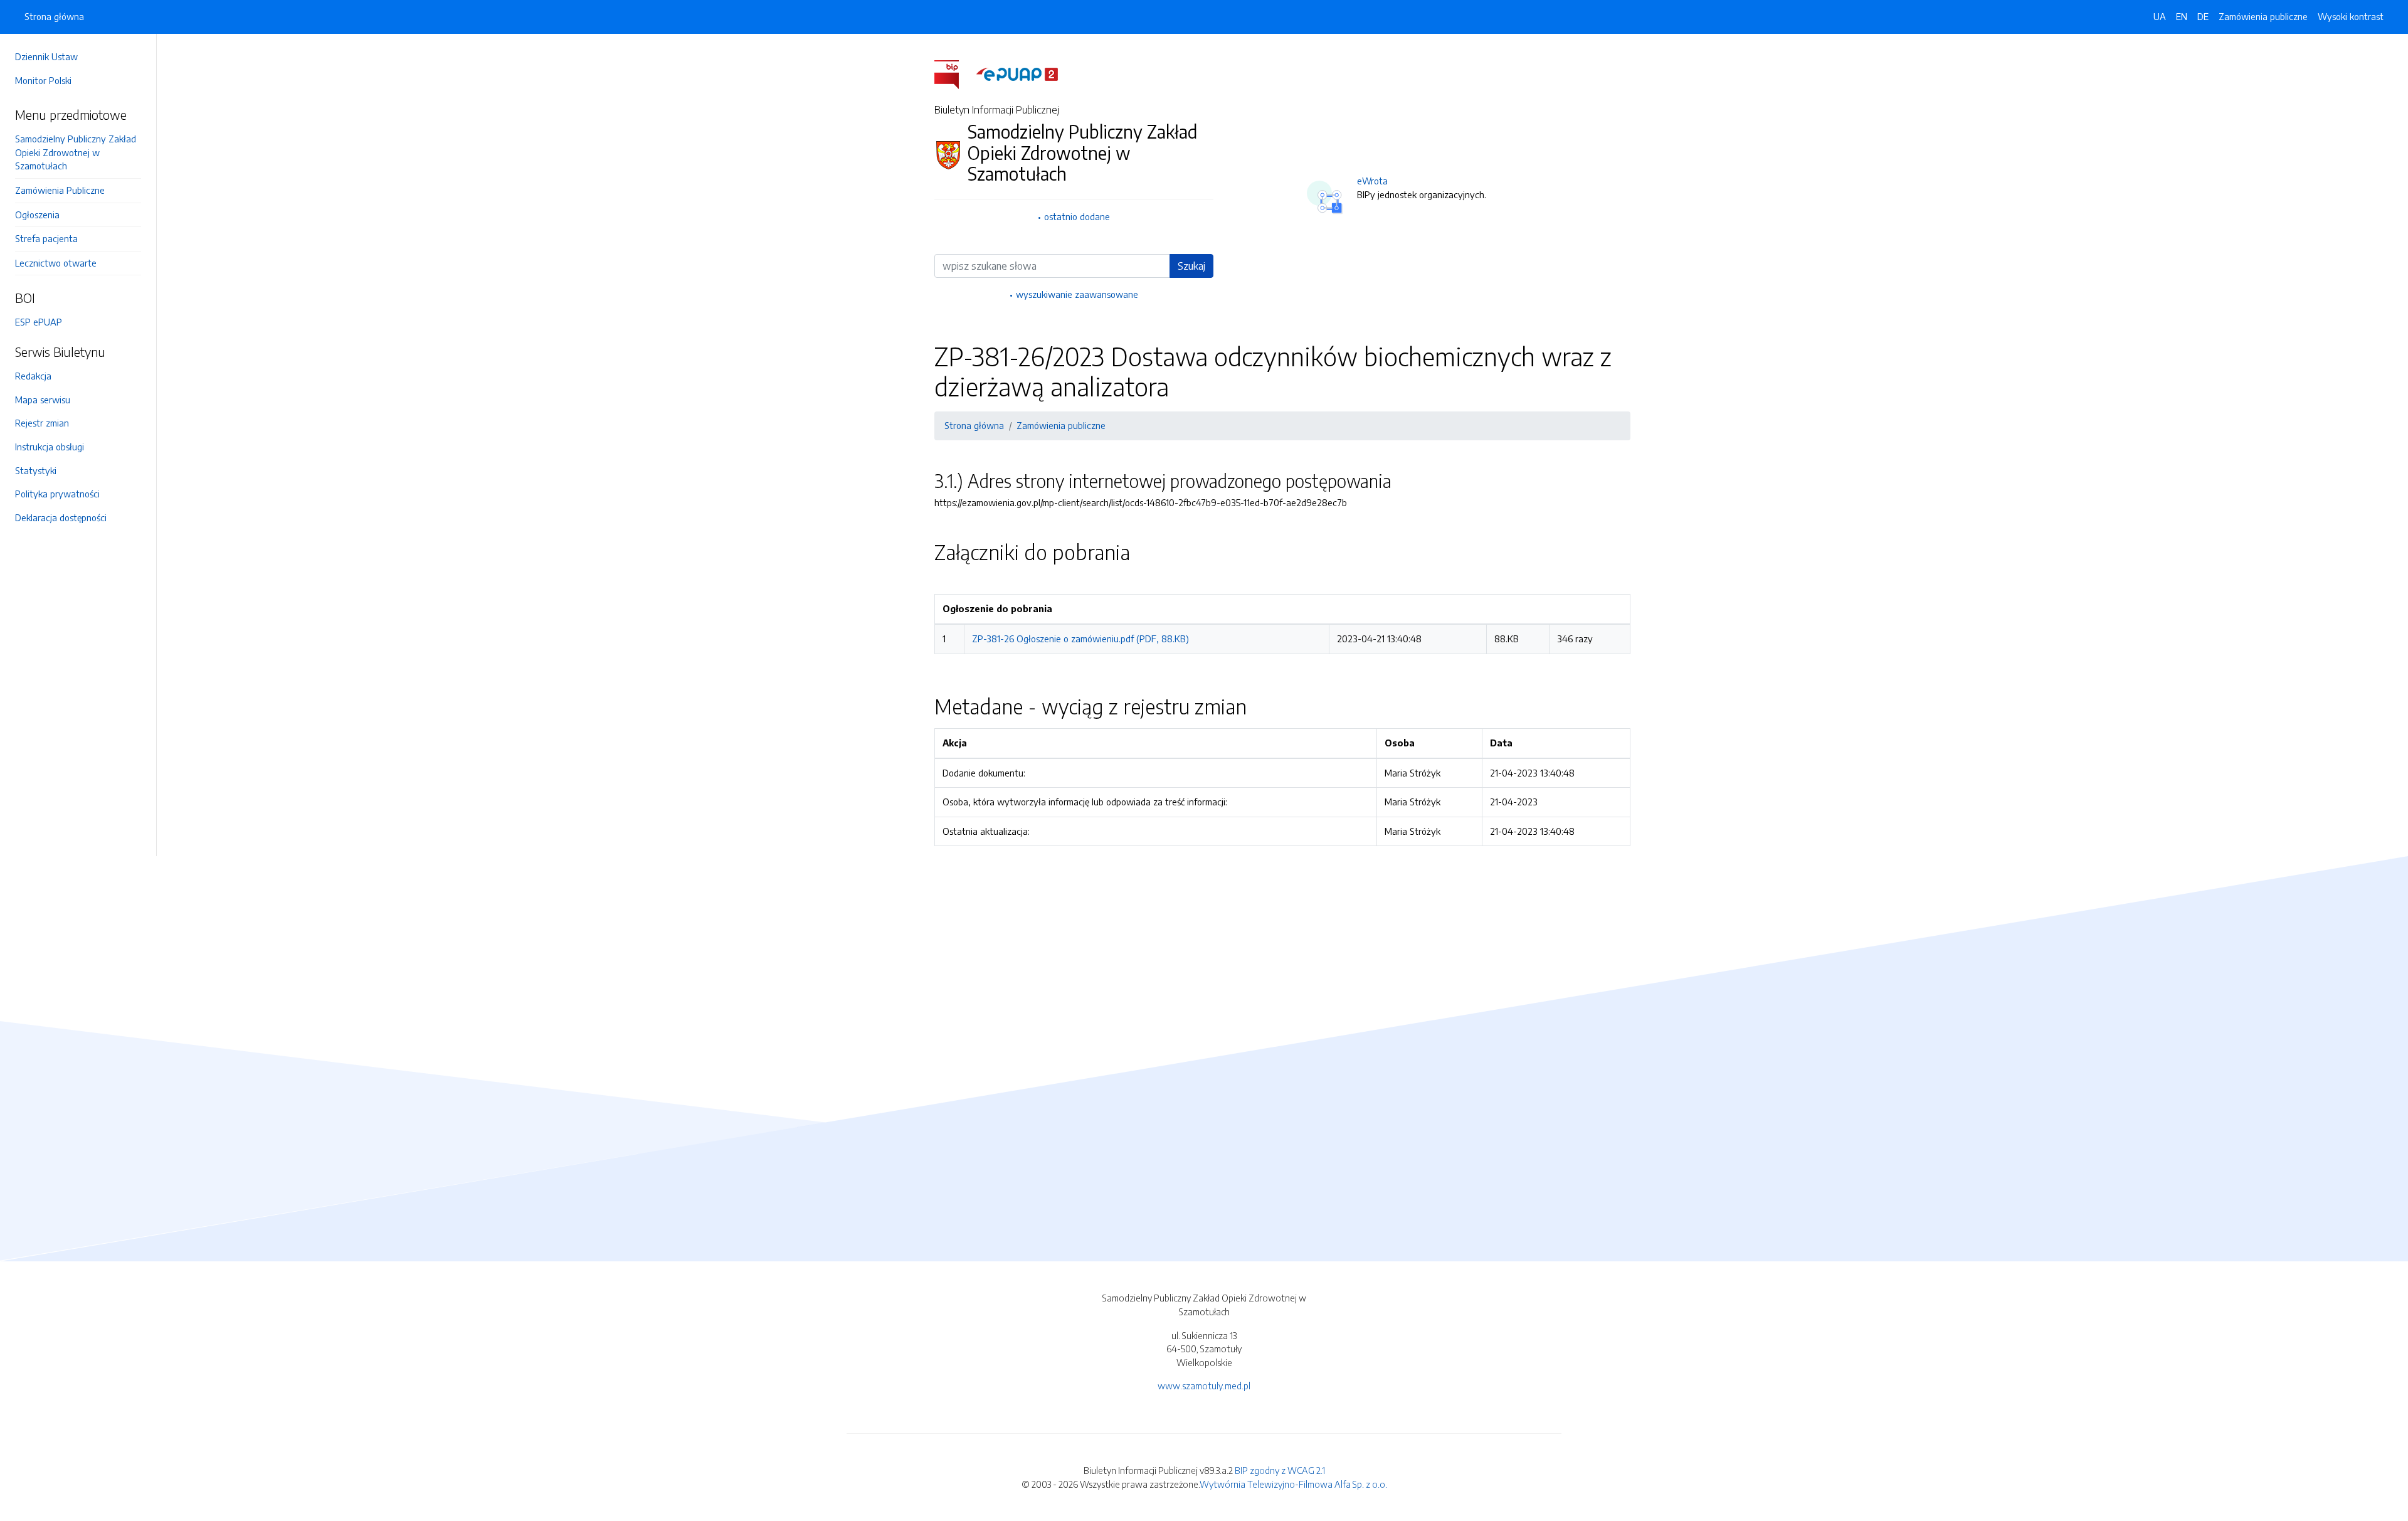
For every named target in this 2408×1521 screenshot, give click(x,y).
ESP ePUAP (39, 322)
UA (2160, 16)
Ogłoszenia (37, 215)
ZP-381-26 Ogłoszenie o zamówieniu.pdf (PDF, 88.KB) (1080, 639)
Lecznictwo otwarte (56, 263)
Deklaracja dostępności (61, 517)
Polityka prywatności (57, 494)
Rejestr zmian (42, 423)
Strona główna (54, 16)
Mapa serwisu (43, 400)
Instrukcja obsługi (50, 447)
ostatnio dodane (1077, 216)
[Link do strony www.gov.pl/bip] (954, 73)
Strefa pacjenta (46, 238)
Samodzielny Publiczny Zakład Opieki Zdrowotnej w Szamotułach (76, 152)
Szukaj (1191, 266)
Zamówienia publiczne (2263, 16)
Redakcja (33, 376)
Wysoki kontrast (2351, 16)
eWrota (1372, 181)
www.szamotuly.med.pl (1204, 1386)
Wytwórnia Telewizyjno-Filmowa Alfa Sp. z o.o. (1293, 1484)
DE (2203, 16)
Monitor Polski (43, 80)
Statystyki (36, 470)
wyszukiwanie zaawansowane (1077, 294)
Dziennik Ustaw (46, 56)
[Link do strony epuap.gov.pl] (1017, 73)
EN (2182, 16)
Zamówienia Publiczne (60, 190)
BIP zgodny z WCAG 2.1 (1280, 1470)
